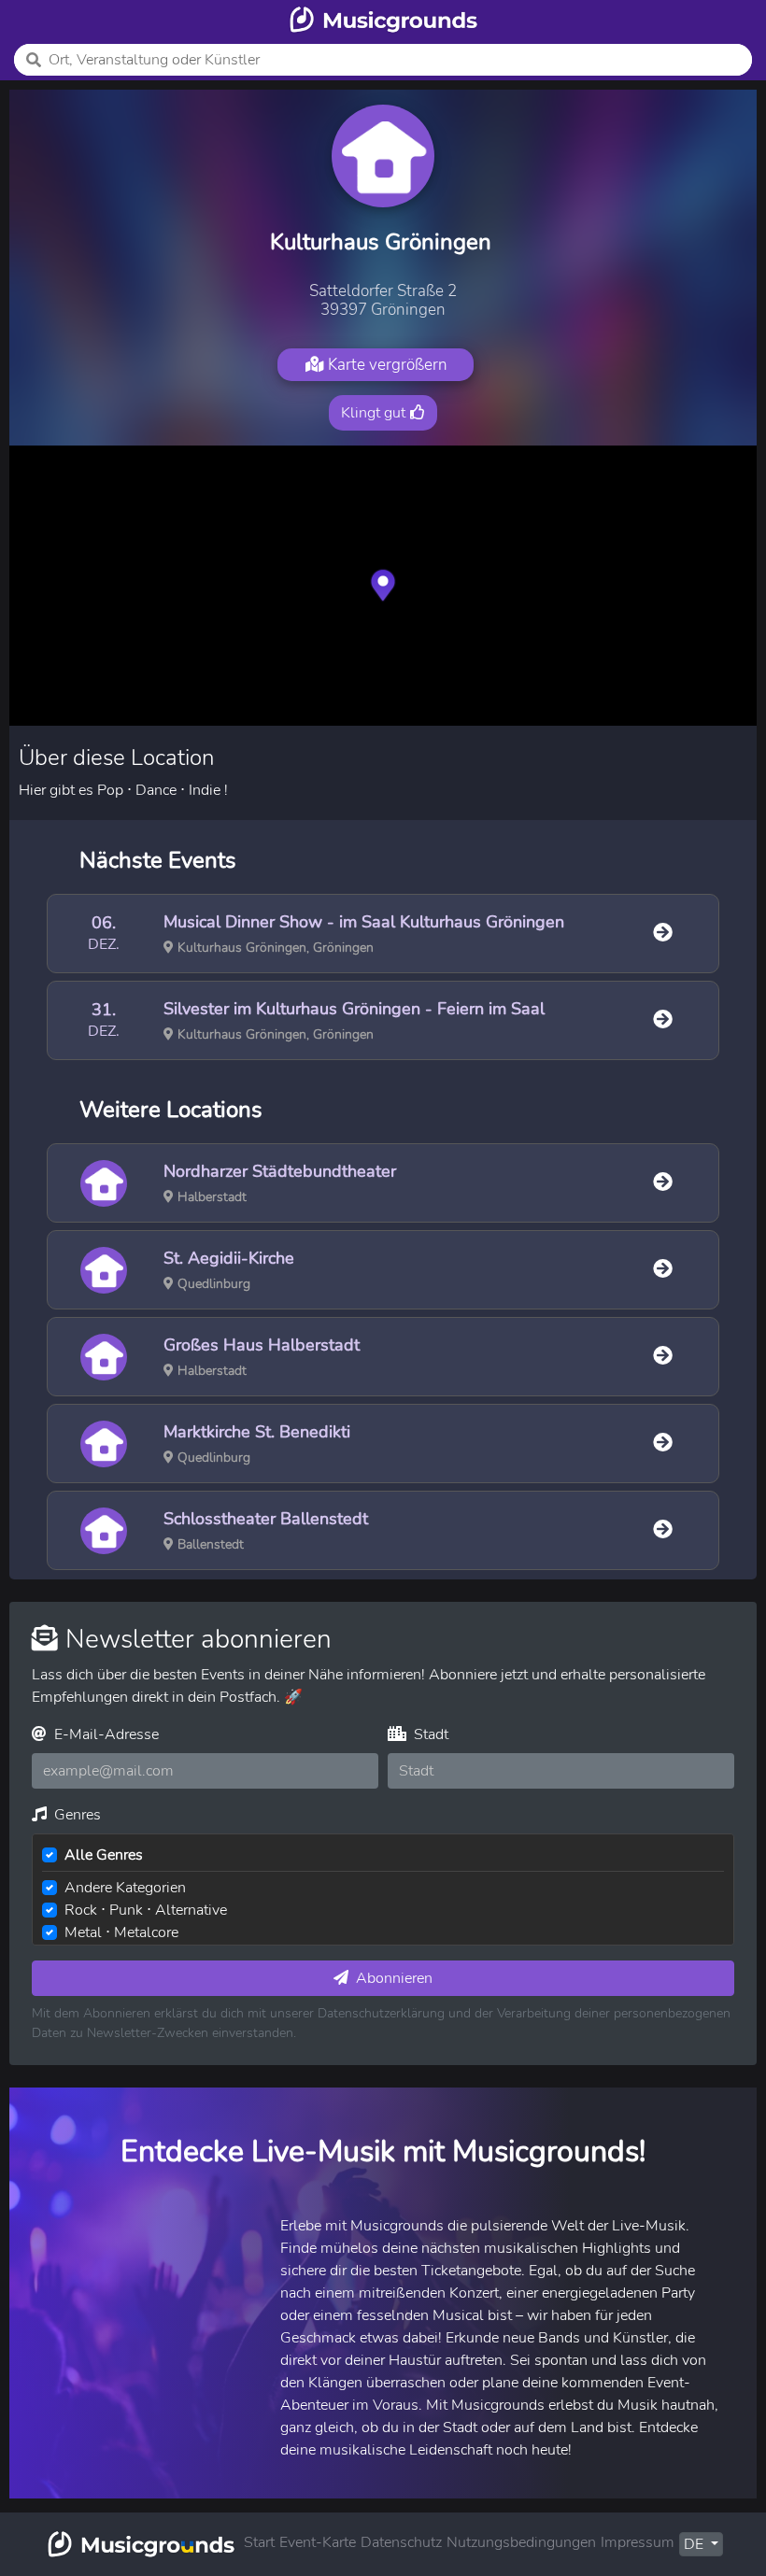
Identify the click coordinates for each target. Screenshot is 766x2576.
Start (259, 2542)
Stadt (429, 1734)
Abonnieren (392, 1978)
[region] (383, 586)
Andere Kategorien (125, 1888)
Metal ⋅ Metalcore (121, 1932)
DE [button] (695, 2544)
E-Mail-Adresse (105, 1734)
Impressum (638, 2542)
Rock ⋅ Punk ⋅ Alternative (146, 1910)
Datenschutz (401, 2542)
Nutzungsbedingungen (521, 2542)
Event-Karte (318, 2542)
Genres (76, 1815)
